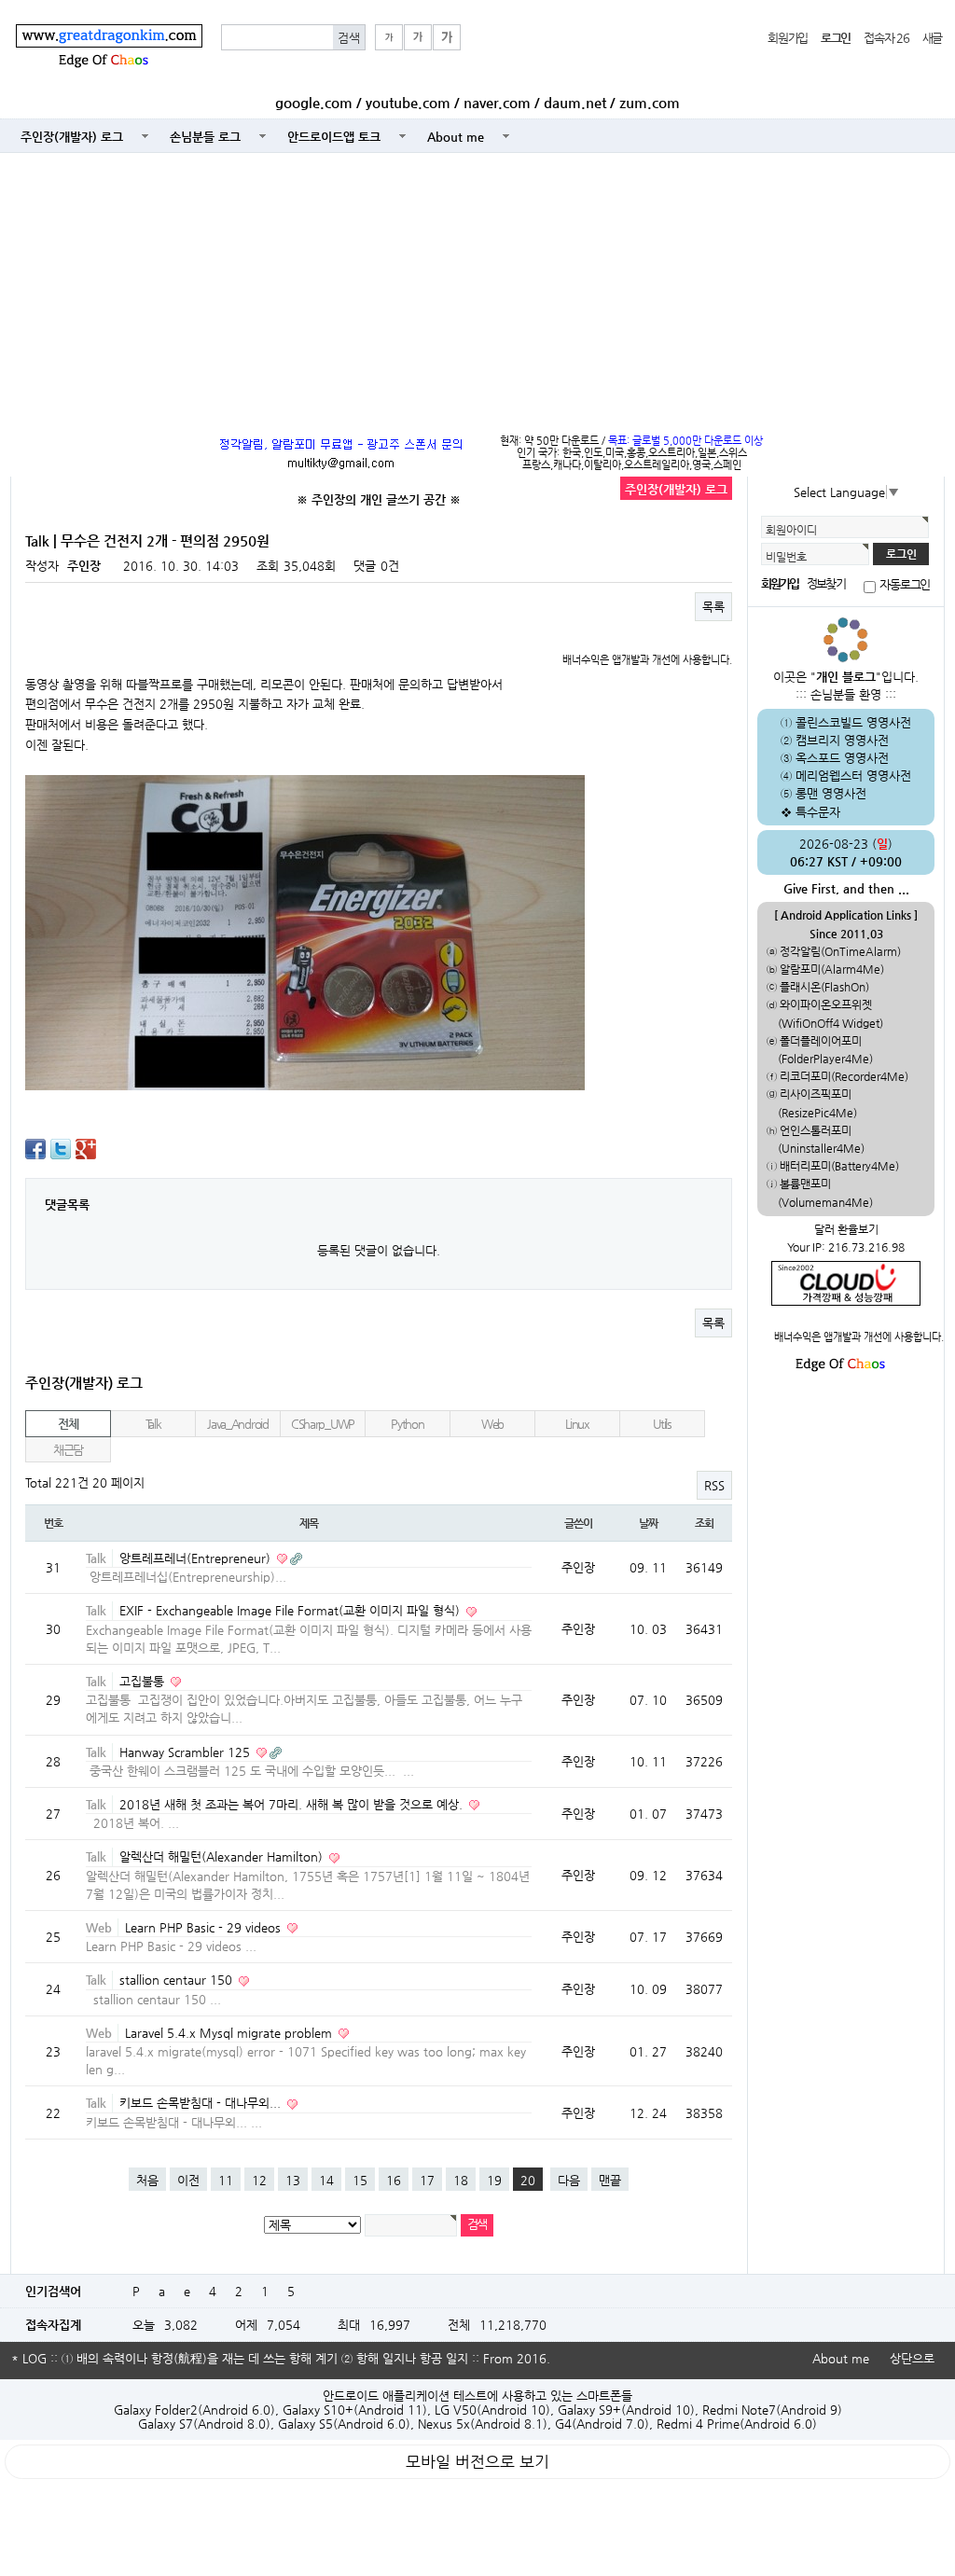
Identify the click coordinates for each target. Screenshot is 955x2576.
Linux (577, 1424)
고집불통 (144, 1681)
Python (407, 1424)
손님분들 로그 (205, 137)
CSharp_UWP (323, 1424)
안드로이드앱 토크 (334, 137)
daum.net (575, 103)
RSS (714, 1485)
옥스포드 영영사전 (842, 758)
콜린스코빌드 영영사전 (853, 722)
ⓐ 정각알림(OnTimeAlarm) (834, 951)
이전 (188, 2180)
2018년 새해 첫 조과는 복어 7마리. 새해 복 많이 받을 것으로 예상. (293, 1804)
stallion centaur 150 (178, 1980)
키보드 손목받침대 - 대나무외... (202, 2103)
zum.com (650, 103)
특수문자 (818, 812)
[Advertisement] (477, 289)
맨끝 (610, 2180)
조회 (704, 1523)
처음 (147, 2180)
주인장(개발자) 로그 (72, 137)
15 (360, 2180)
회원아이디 (791, 530)
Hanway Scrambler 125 (187, 1752)
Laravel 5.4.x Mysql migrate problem (230, 2033)
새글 (932, 38)
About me (456, 137)
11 (226, 2180)
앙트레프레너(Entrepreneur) (197, 1558)
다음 (569, 2180)
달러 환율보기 (846, 1229)
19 (494, 2180)
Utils (662, 1424)
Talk (153, 1424)
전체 (68, 1424)
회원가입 (788, 38)
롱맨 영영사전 (831, 793)
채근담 (68, 1450)
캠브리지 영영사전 (842, 740)
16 (394, 2180)
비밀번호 (786, 557)
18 (461, 2180)
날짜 (648, 1523)
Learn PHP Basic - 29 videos (205, 1927)
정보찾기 (825, 583)
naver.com (497, 103)
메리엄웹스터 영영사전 (853, 776)
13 (293, 2180)
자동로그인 (905, 584)
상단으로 (912, 2358)
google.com (314, 103)
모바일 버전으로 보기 (477, 2462)
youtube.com (408, 103)
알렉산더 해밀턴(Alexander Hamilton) (223, 1856)
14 (326, 2180)
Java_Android (238, 1424)
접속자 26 (886, 38)
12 (259, 2180)
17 (427, 2180)
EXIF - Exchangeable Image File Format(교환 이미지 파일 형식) (291, 1610)
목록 (713, 607)
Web (492, 1424)
